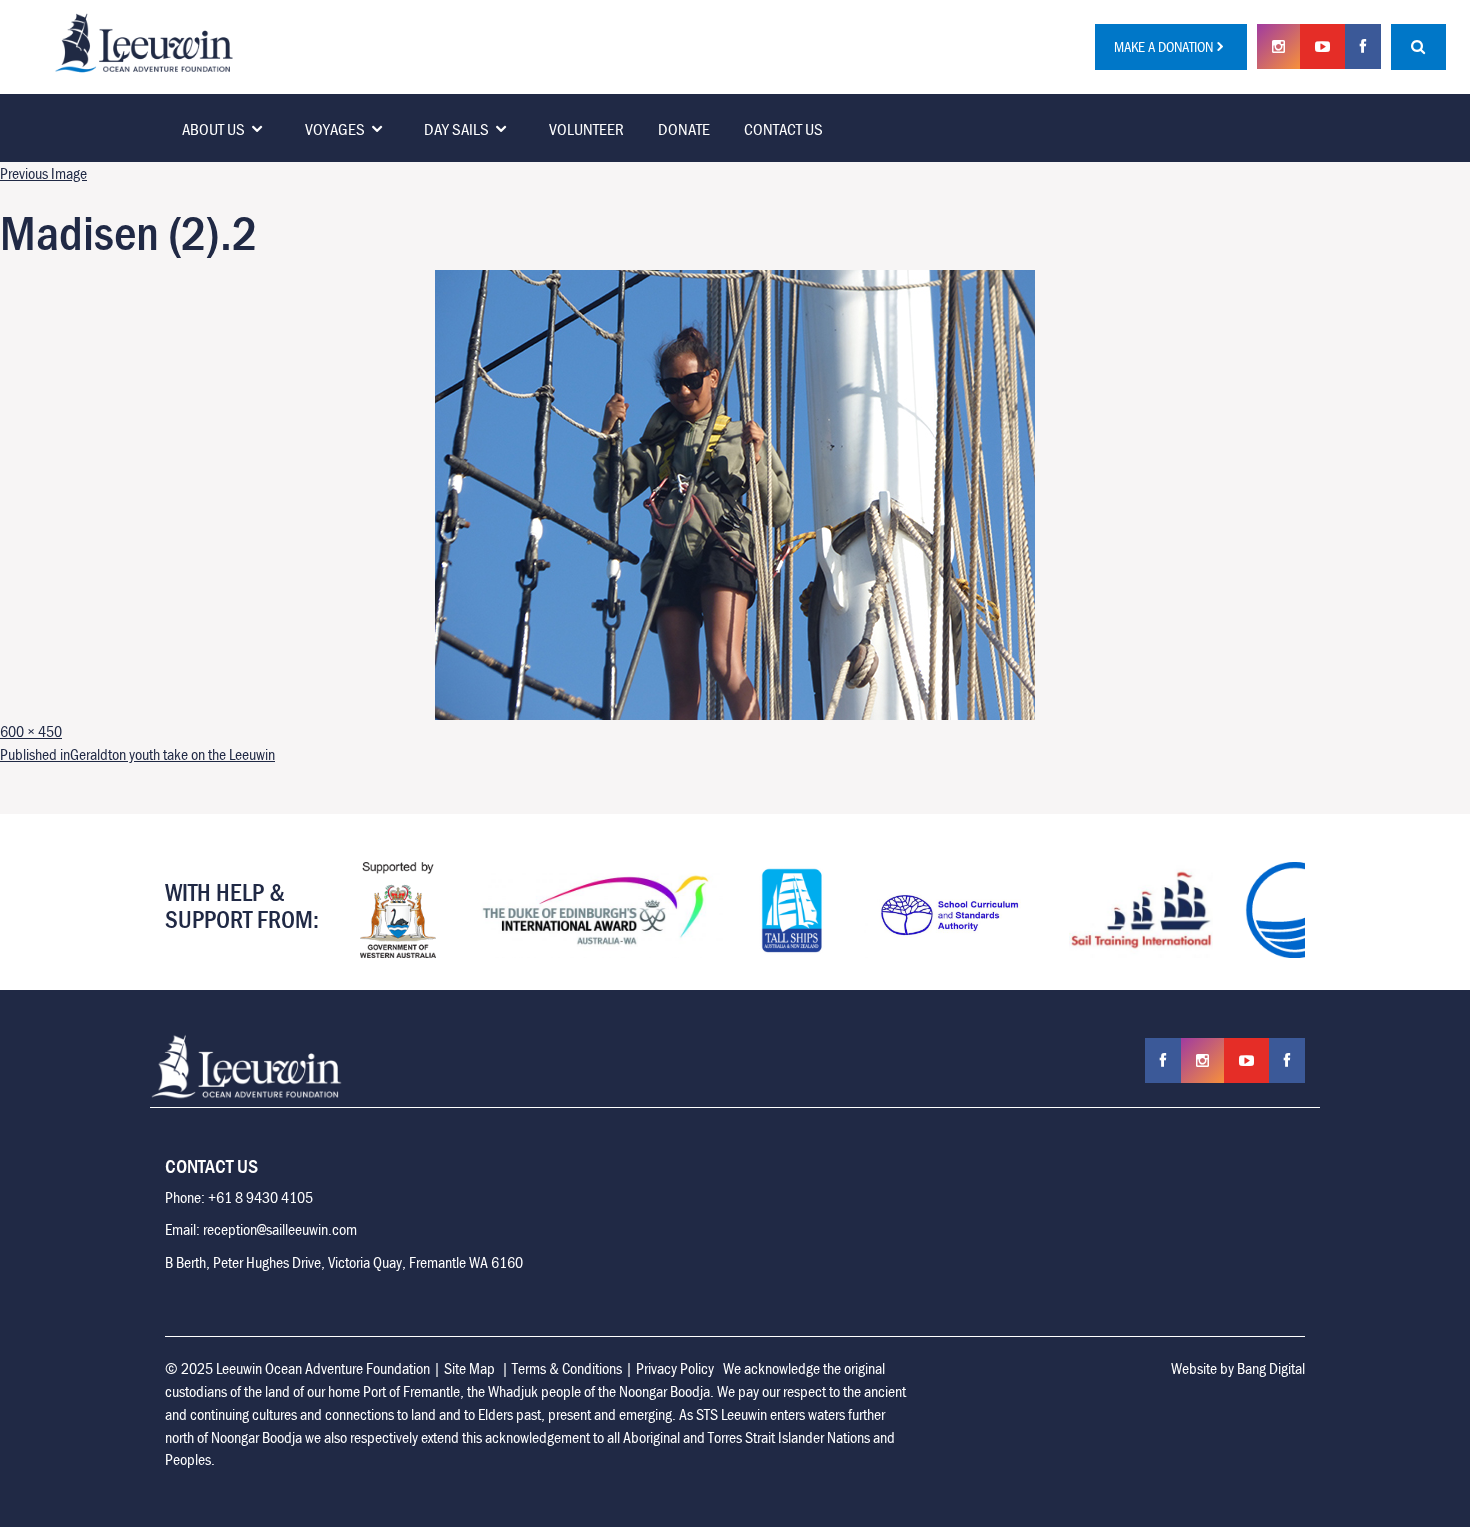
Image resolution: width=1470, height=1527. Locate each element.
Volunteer (586, 129)
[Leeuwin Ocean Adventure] (144, 41)
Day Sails (456, 129)
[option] (398, 910)
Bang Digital (1271, 1368)
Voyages (335, 129)
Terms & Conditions (567, 1368)
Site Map (469, 1368)
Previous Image (43, 173)
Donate (684, 129)
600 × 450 (31, 731)
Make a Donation (1163, 46)
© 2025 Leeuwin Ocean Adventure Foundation (297, 1368)
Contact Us (783, 129)
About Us (213, 129)
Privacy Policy (675, 1368)
